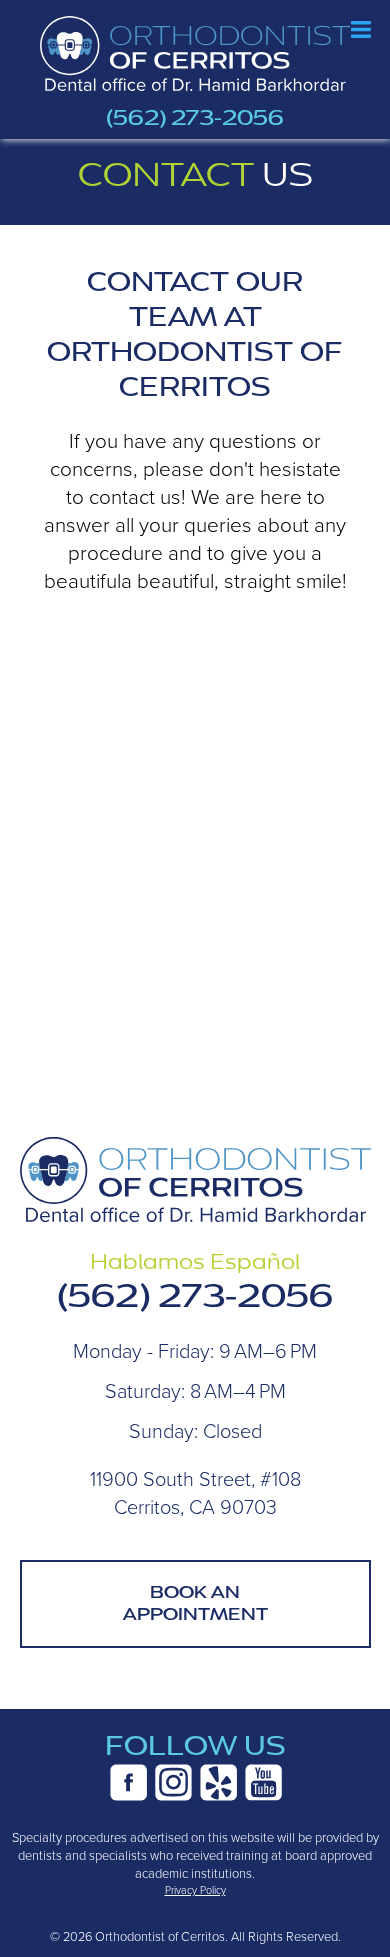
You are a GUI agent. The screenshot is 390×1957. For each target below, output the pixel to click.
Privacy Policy (195, 1889)
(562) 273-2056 (195, 118)
